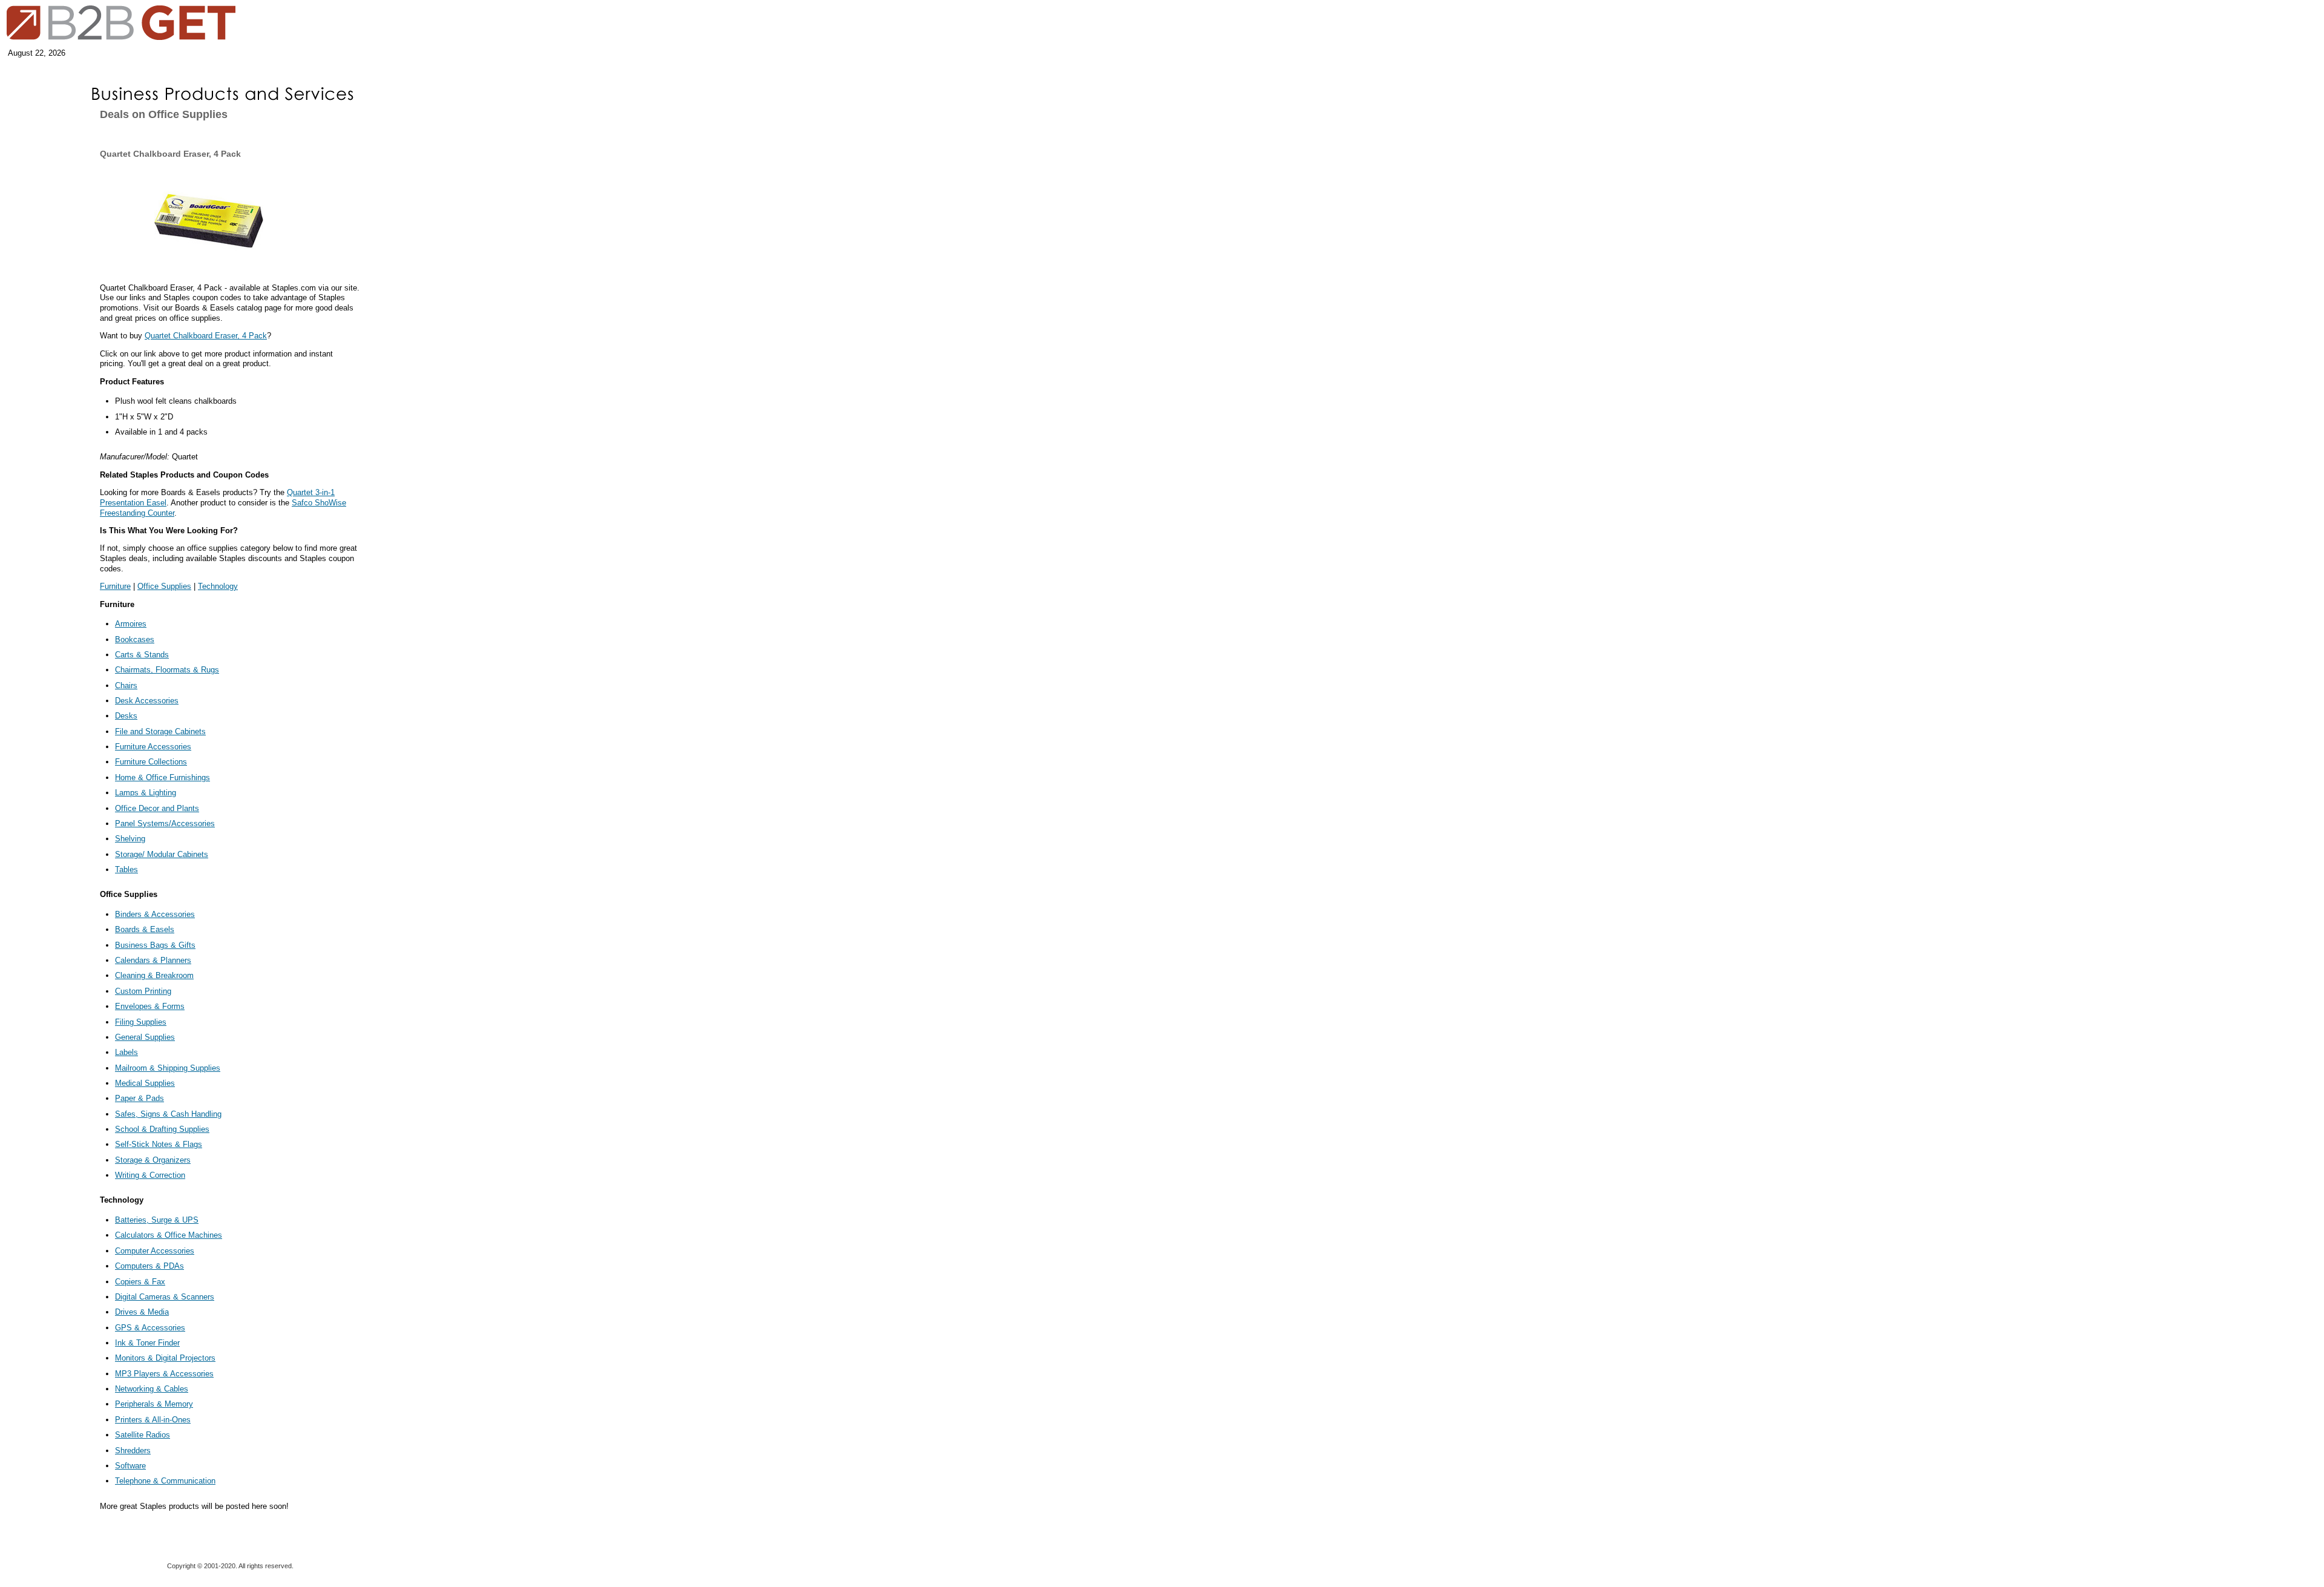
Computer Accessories (155, 1251)
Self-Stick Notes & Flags (159, 1144)
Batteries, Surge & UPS (157, 1220)
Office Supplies (164, 586)
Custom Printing (143, 991)
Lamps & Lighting (146, 793)
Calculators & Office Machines (169, 1235)
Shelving (130, 839)
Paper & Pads (140, 1098)
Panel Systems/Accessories (165, 823)
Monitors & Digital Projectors (165, 1358)
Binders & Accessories (155, 914)
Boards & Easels (145, 929)
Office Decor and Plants (157, 808)
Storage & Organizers (153, 1160)
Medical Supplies (145, 1083)
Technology (218, 586)
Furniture (115, 586)
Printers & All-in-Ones (153, 1420)
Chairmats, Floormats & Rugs (167, 670)
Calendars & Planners (153, 960)
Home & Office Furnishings (162, 777)
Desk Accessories (147, 701)
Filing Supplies (141, 1022)
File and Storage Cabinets (160, 731)
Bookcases (135, 639)
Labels (126, 1052)
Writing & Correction (150, 1175)
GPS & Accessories (150, 1328)
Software (130, 1466)
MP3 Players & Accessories (164, 1374)
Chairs (126, 685)
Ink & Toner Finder (147, 1343)
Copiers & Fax (140, 1282)
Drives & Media (142, 1312)
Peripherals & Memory (154, 1404)
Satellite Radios (143, 1435)
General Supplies (145, 1037)
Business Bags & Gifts (155, 945)
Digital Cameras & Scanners (165, 1297)
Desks (126, 716)
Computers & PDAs (149, 1266)
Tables (126, 869)
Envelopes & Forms (150, 1006)
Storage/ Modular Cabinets (162, 854)
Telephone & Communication (165, 1481)
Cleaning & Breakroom (154, 975)
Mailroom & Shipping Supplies (168, 1068)
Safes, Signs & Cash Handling (168, 1114)
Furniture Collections (151, 762)
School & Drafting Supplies (162, 1129)
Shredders (133, 1451)
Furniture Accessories (153, 747)
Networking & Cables (152, 1389)
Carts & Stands (142, 655)
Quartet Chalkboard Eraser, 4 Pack (206, 336)
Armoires (131, 624)
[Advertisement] (39, 195)
